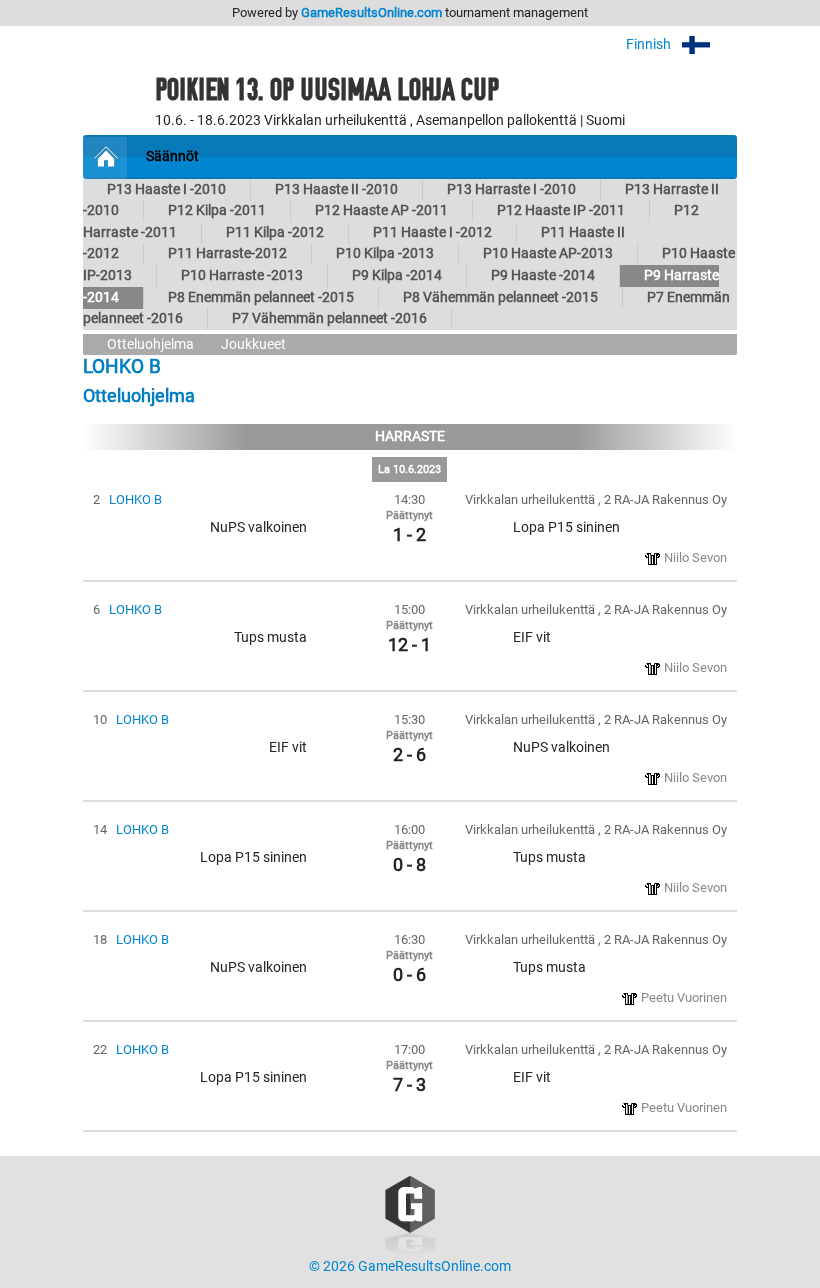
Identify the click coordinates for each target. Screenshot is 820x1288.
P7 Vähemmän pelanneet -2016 (329, 318)
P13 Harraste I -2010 (511, 189)
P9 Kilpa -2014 (397, 275)
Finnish (650, 44)
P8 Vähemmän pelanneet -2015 (500, 297)
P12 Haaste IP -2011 (561, 210)
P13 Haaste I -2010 (166, 189)
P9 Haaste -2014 (543, 275)
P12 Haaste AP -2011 (381, 210)
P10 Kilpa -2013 (385, 253)
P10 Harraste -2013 (242, 275)
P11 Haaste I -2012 (432, 232)
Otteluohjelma (150, 344)
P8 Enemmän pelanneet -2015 (261, 297)
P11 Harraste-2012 (227, 253)
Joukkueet (253, 344)
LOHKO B (135, 499)
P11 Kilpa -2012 (275, 232)
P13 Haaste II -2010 (336, 189)
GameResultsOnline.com (371, 12)
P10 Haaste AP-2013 (548, 253)
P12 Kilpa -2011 (217, 210)
